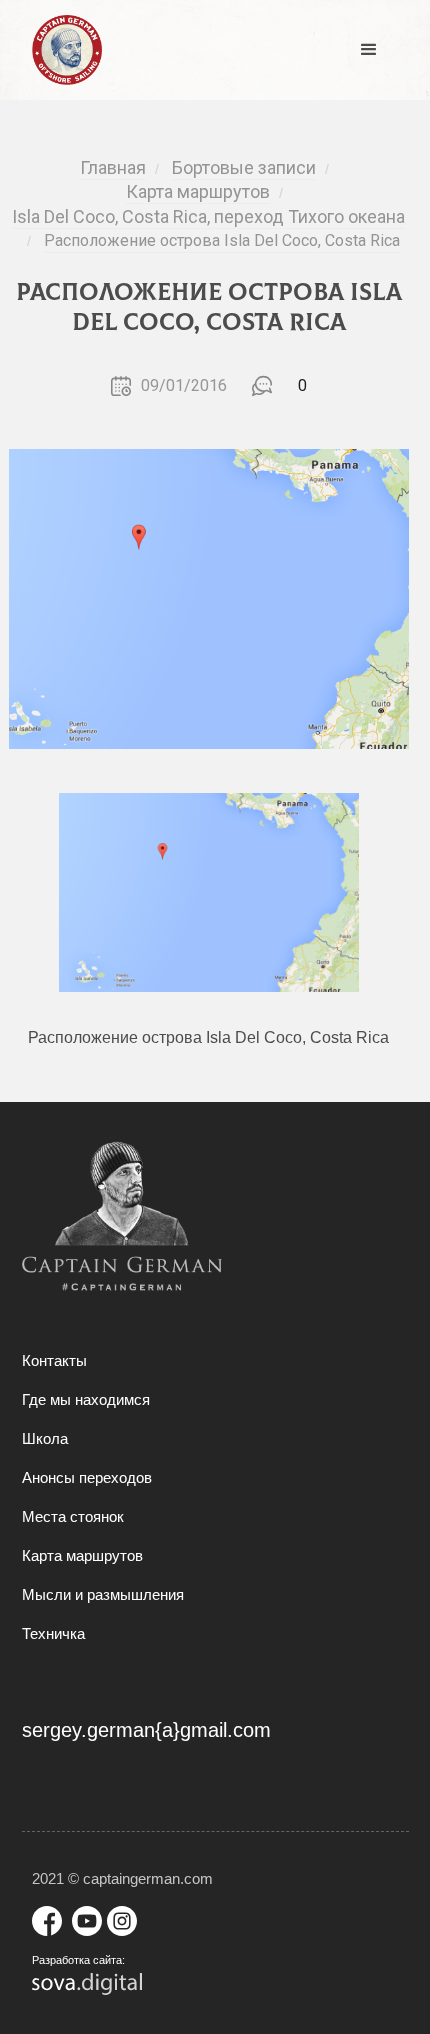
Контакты (54, 1360)
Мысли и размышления (103, 1594)
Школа (45, 1438)
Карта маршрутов (82, 1555)
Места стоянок (73, 1516)
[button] (369, 50)
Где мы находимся (86, 1399)
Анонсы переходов (87, 1477)
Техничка (53, 1633)
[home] (62, 50)
